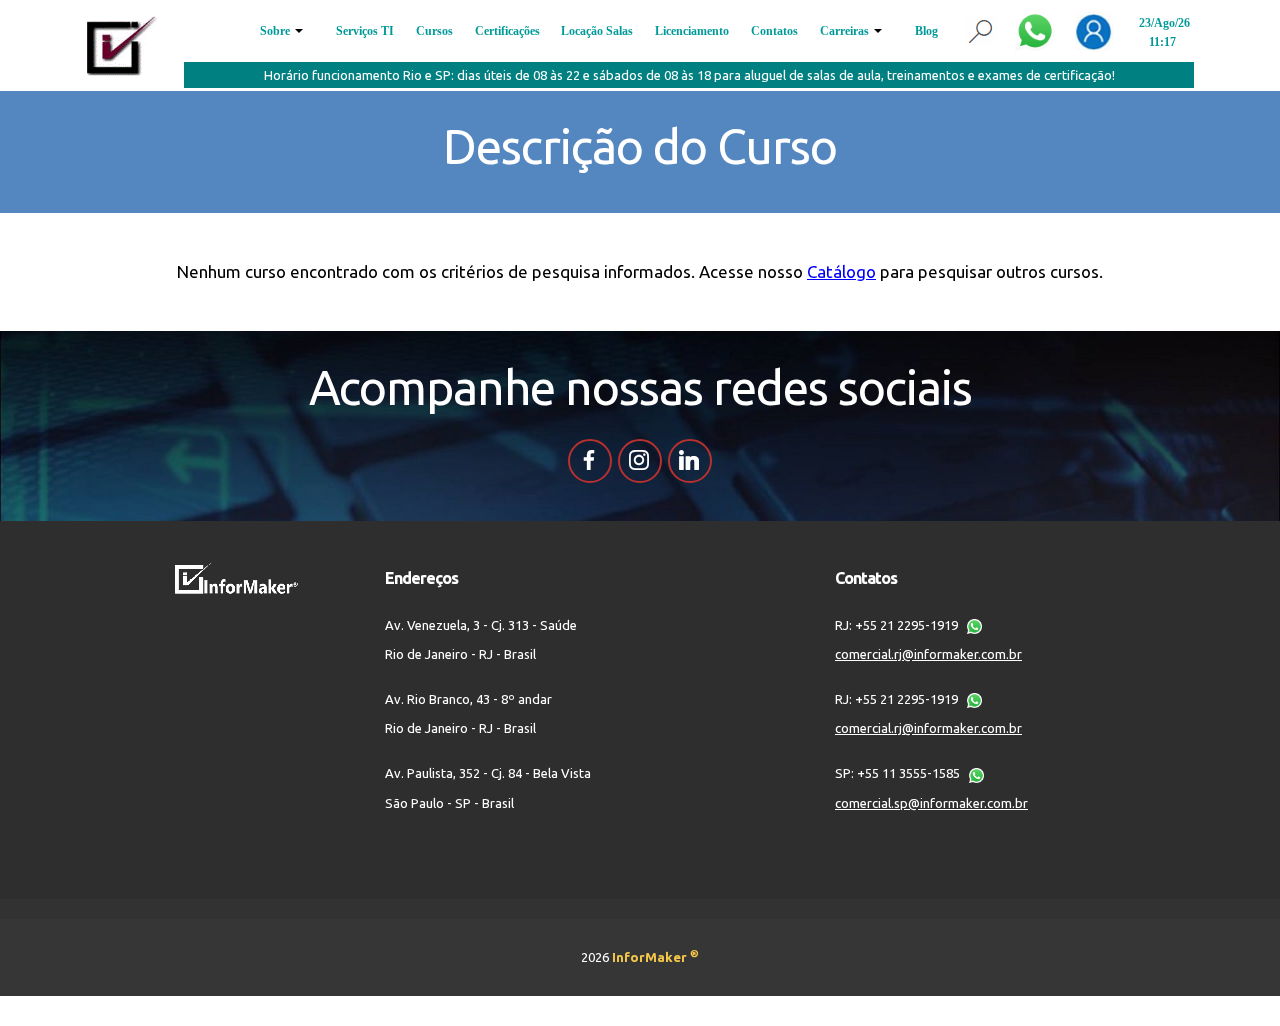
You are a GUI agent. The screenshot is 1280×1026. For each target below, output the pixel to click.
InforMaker (655, 957)
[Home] (122, 44)
